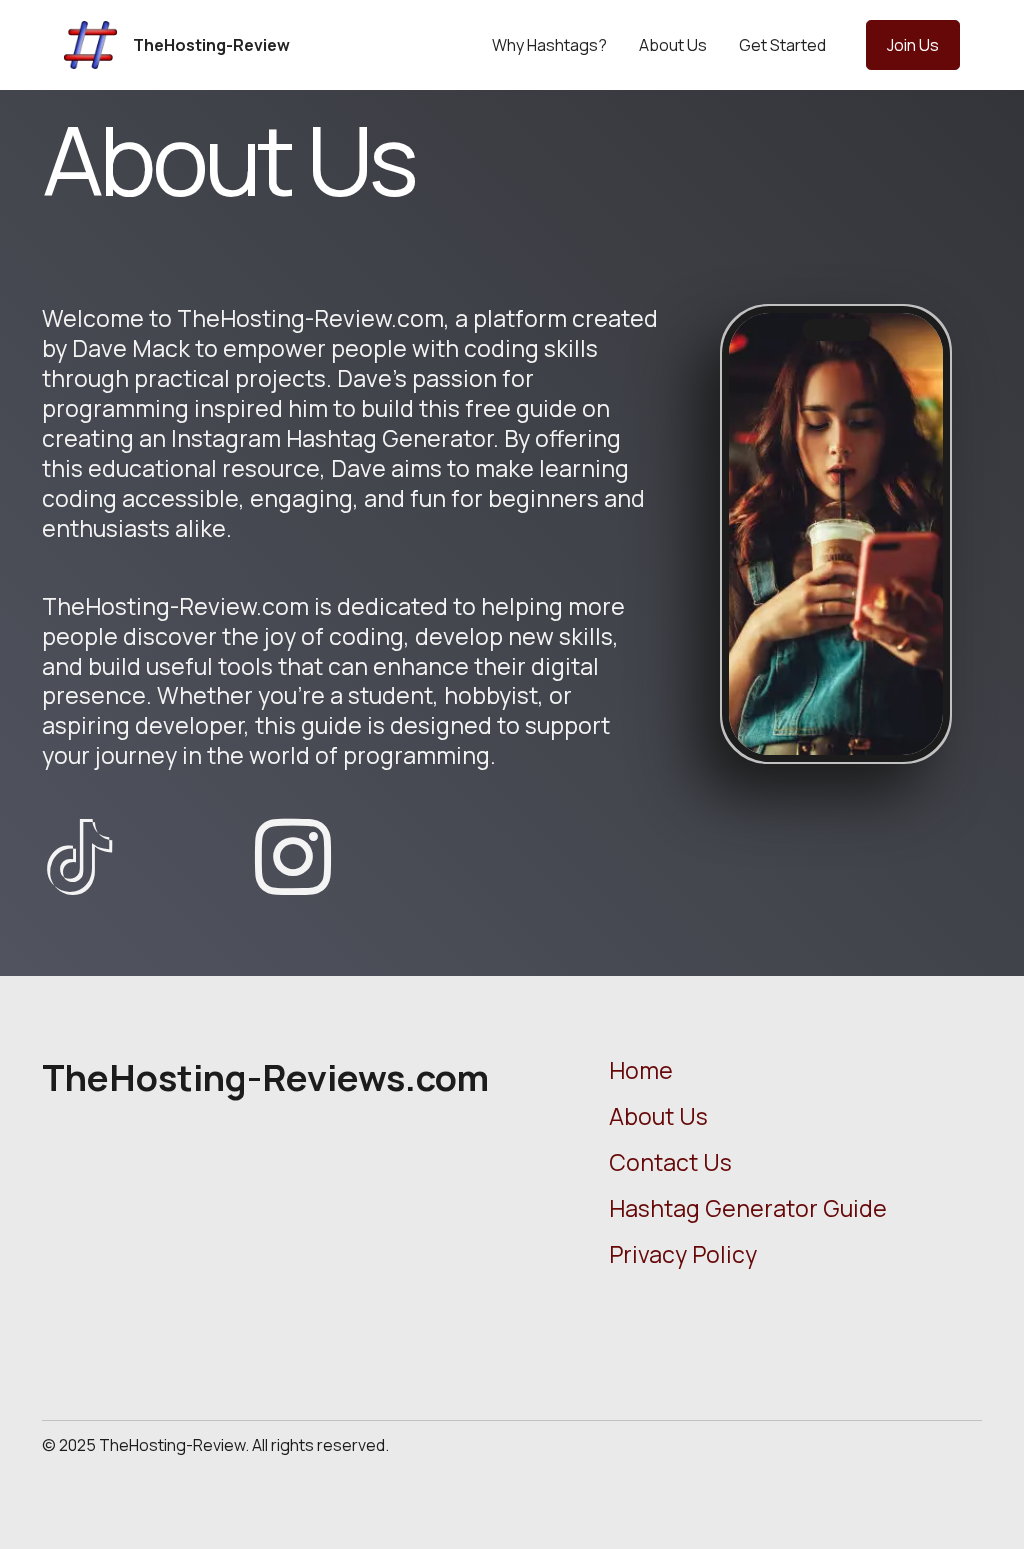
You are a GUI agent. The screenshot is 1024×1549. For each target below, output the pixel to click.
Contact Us (670, 1162)
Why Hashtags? (549, 45)
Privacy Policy (683, 1254)
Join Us (913, 45)
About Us (673, 45)
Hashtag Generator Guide (748, 1208)
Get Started (782, 45)
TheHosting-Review (211, 45)
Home (641, 1070)
